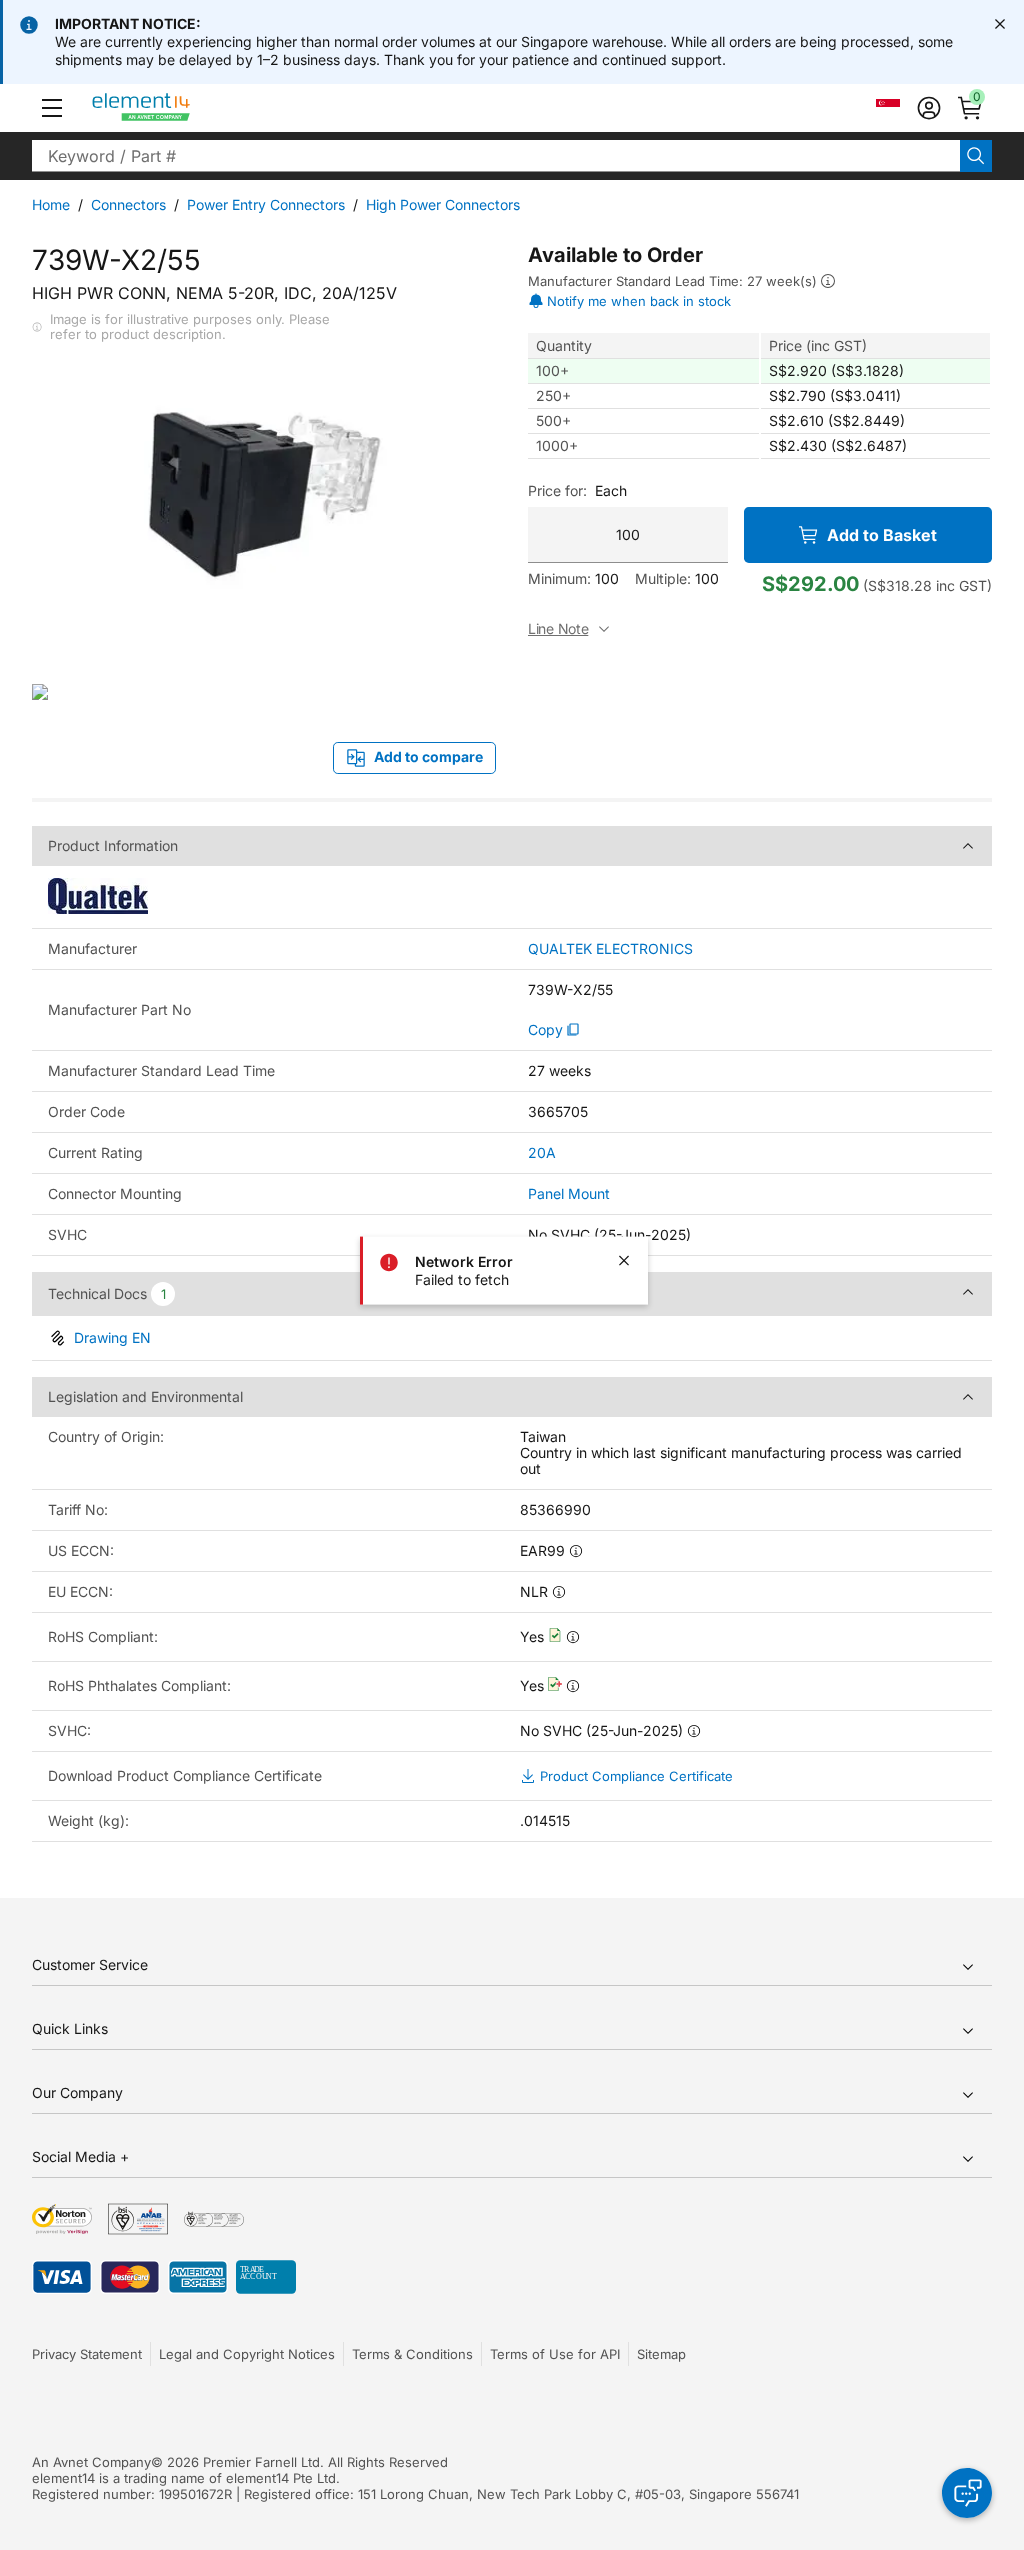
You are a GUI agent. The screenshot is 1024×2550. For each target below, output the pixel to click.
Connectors (128, 204)
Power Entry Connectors (266, 204)
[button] (52, 108)
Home (51, 204)
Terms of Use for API (555, 2354)
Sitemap (661, 2354)
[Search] (976, 156)
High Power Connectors (443, 204)
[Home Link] (178, 108)
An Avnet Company (91, 2462)
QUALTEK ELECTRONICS (610, 949)
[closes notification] (1000, 24)
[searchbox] (496, 156)
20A (542, 1152)
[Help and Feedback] (967, 2493)
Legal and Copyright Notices (247, 2354)
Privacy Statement (87, 2354)
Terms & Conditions (412, 2354)
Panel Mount (569, 1193)
